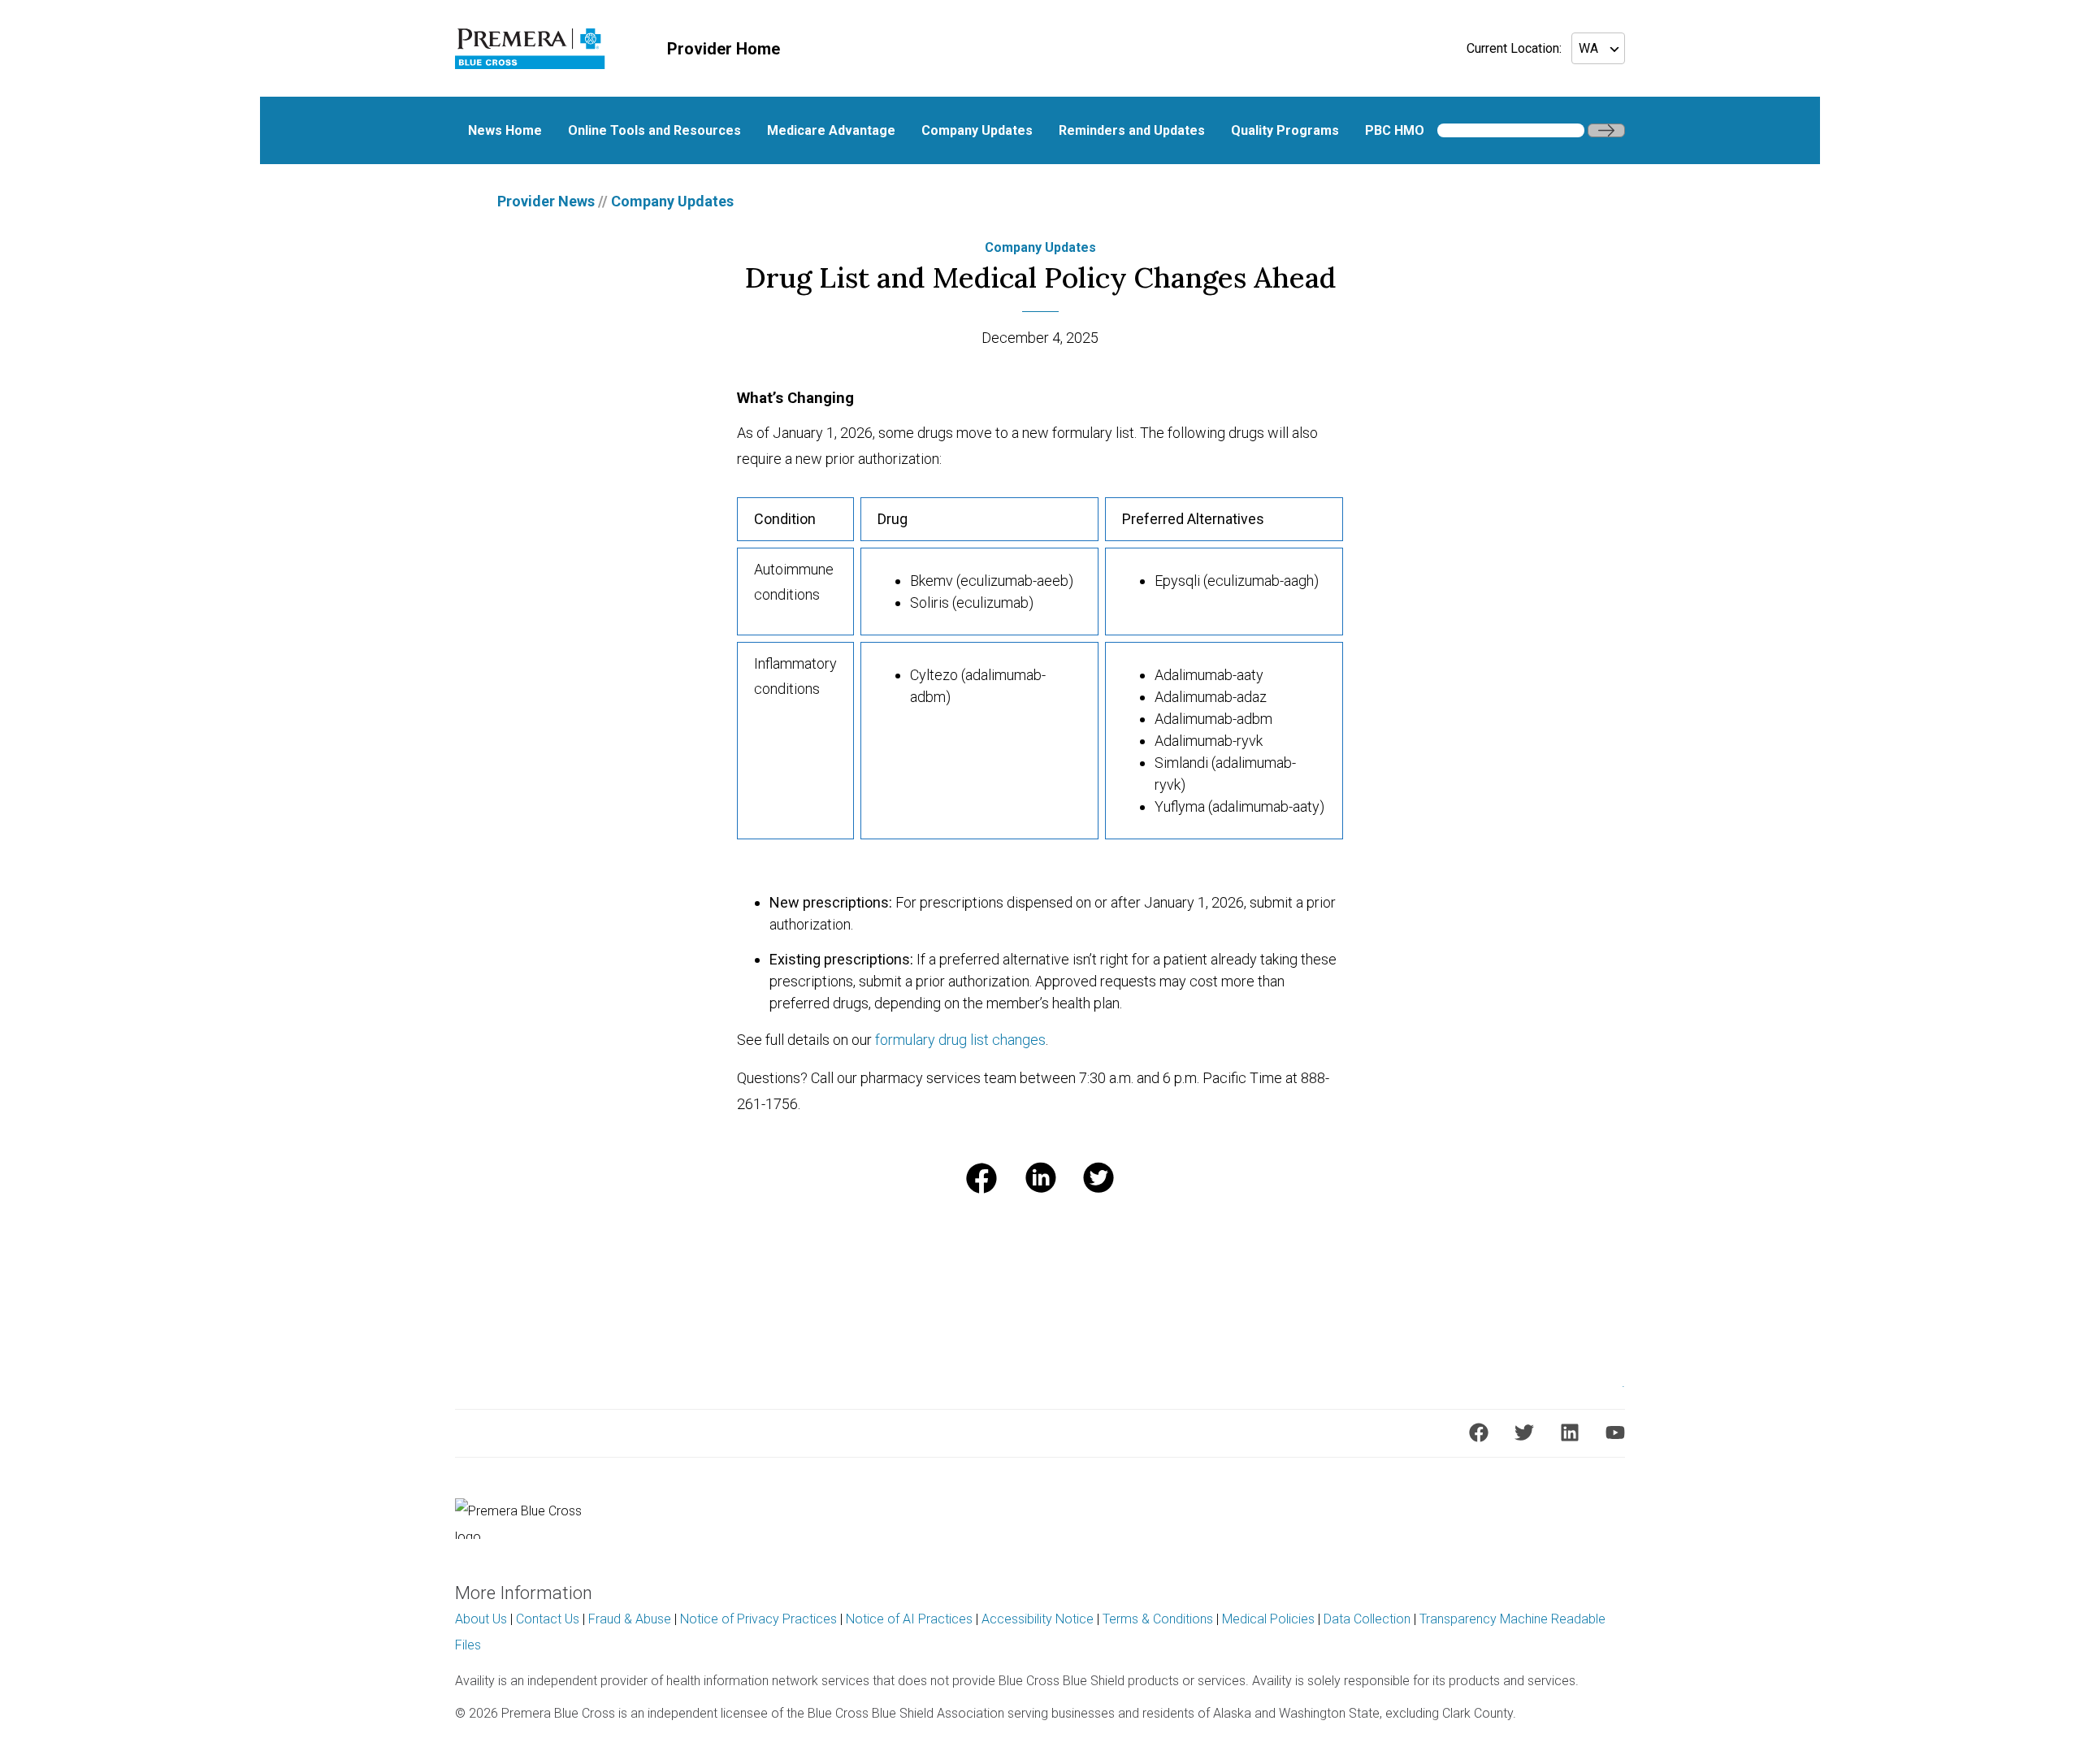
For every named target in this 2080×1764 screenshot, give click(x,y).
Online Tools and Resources (654, 130)
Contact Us (548, 1619)
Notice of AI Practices (909, 1619)
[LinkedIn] (1570, 1432)
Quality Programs (1285, 130)
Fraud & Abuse (630, 1619)
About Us (481, 1619)
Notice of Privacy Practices (758, 1619)
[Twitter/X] (1524, 1432)
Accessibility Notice (1038, 1619)
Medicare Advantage (831, 130)
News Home (505, 130)
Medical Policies (1268, 1619)
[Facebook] (1479, 1432)
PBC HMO (1395, 130)
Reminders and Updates (1132, 130)
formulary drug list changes (960, 1040)
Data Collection (1367, 1619)
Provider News (546, 201)
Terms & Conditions (1158, 1619)
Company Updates (977, 130)
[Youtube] (1615, 1432)
